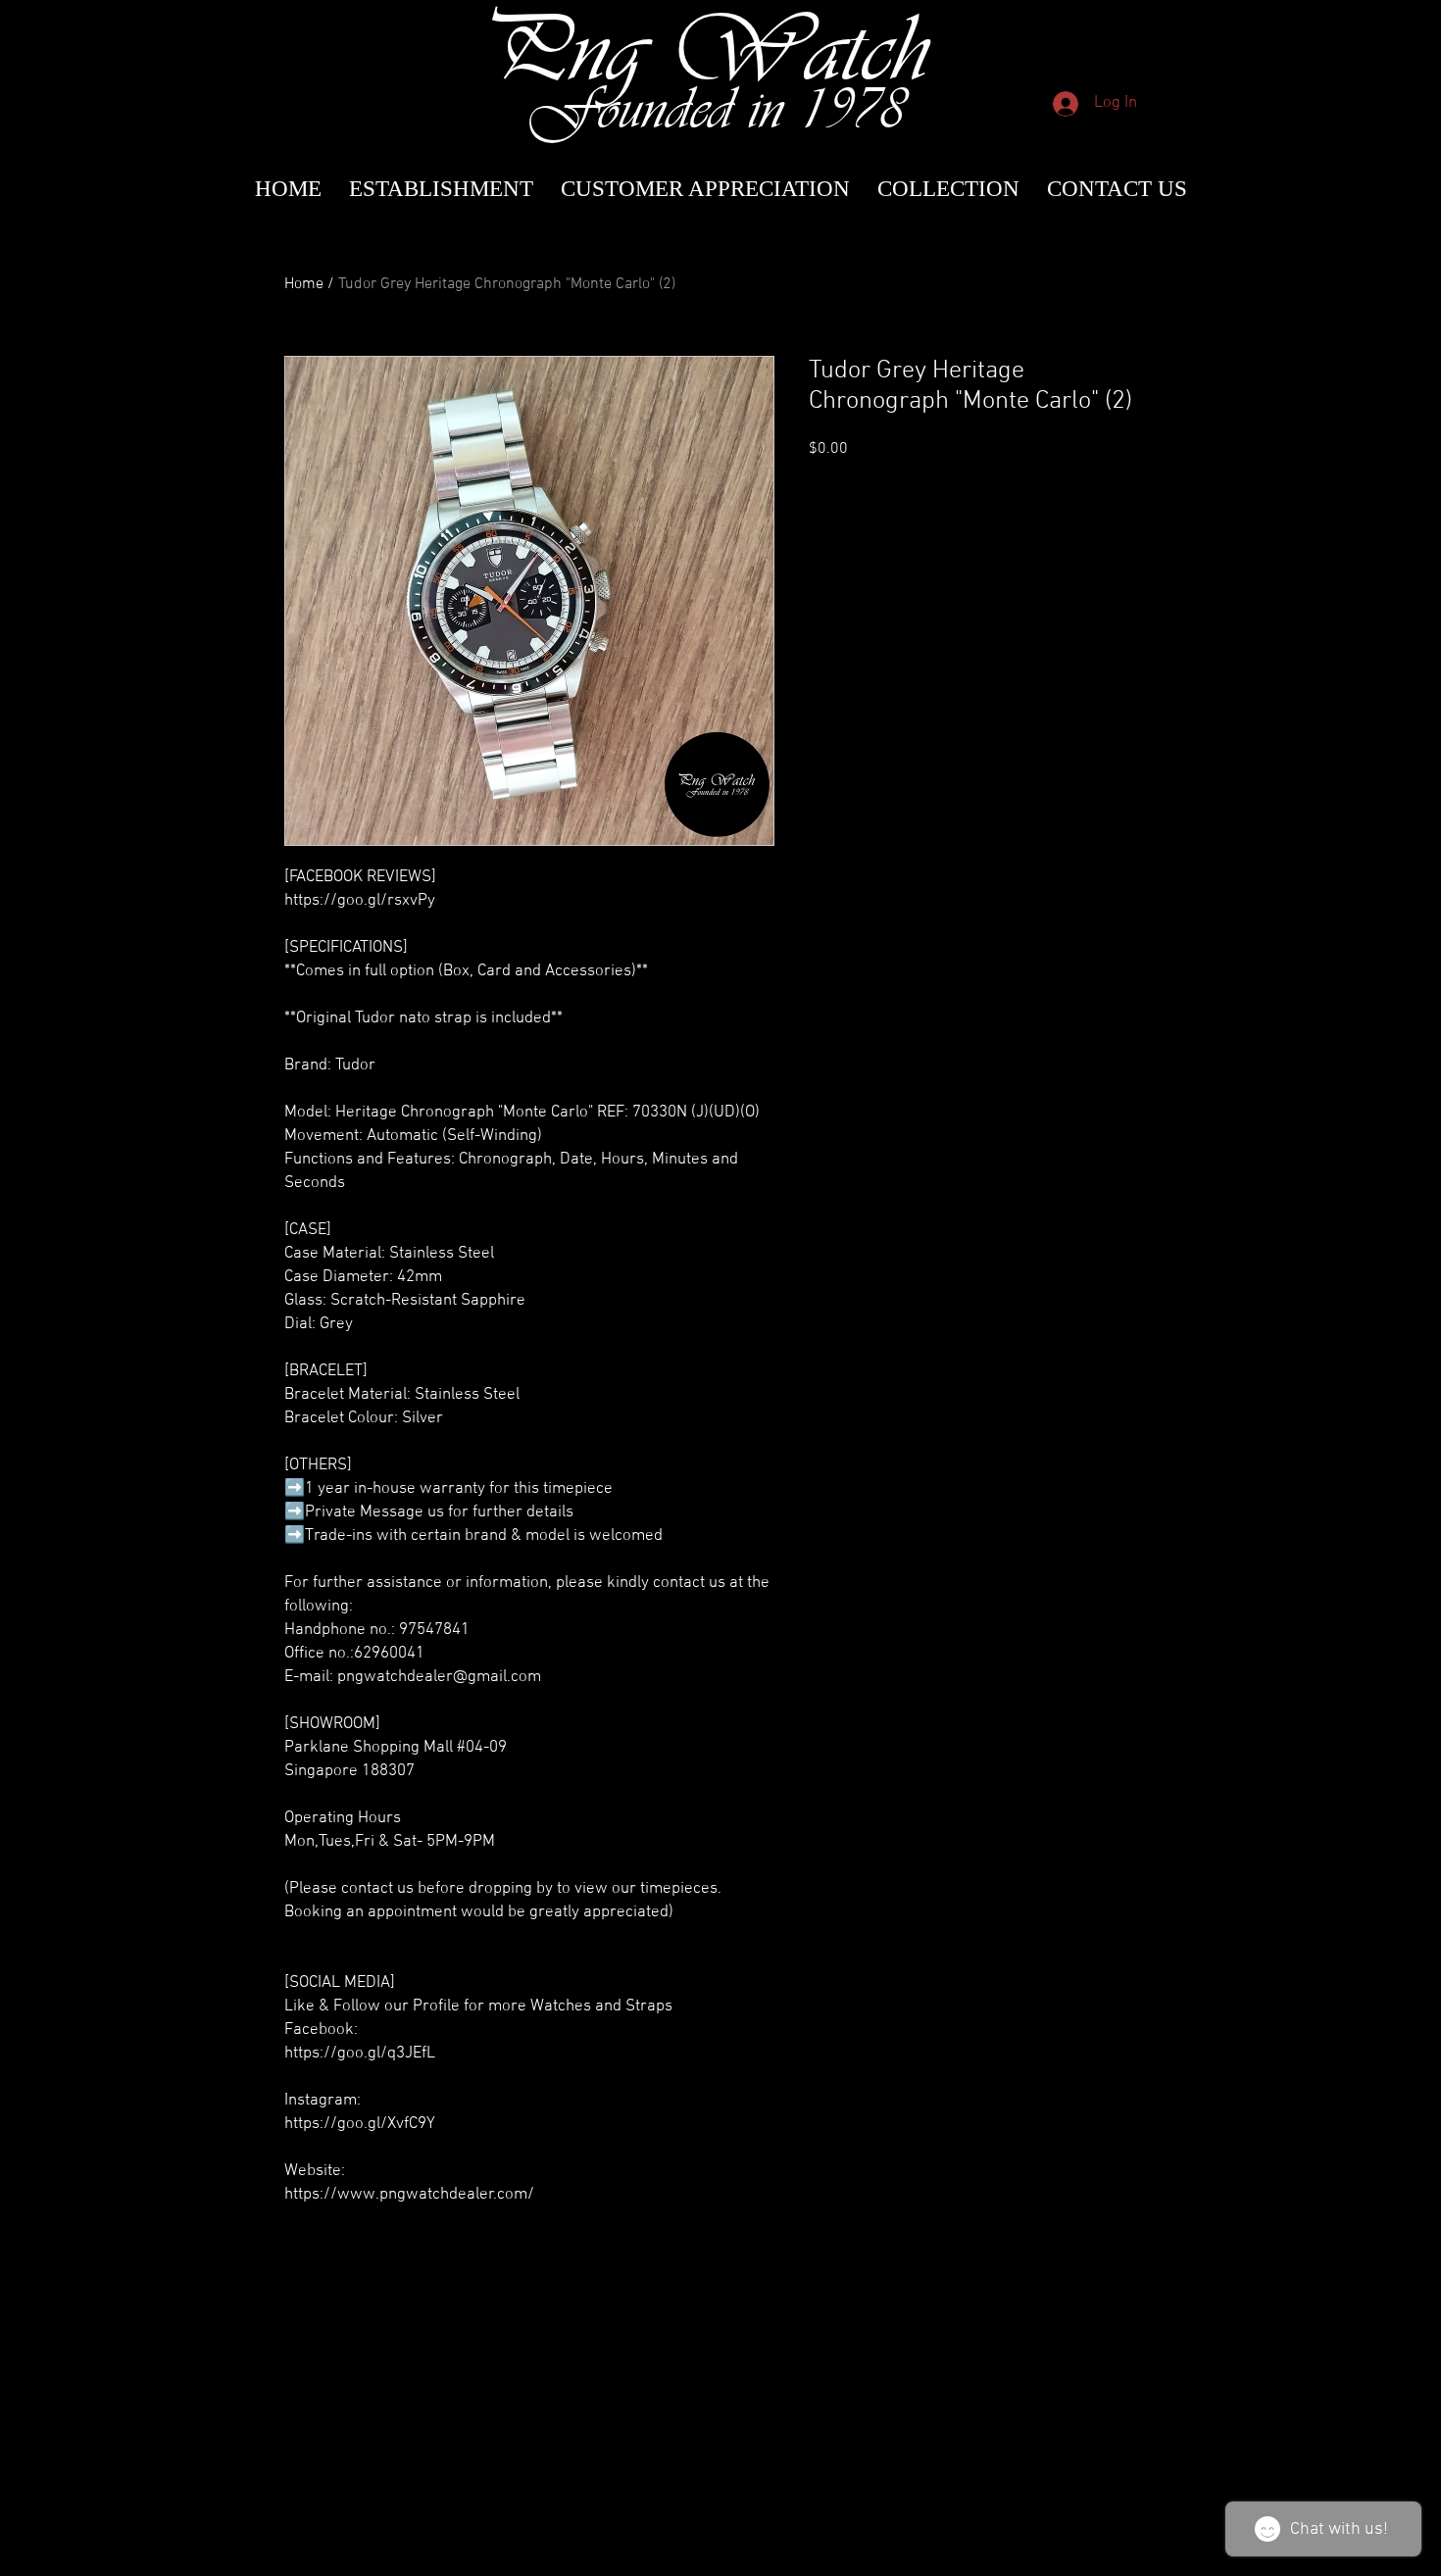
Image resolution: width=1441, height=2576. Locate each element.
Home (304, 284)
